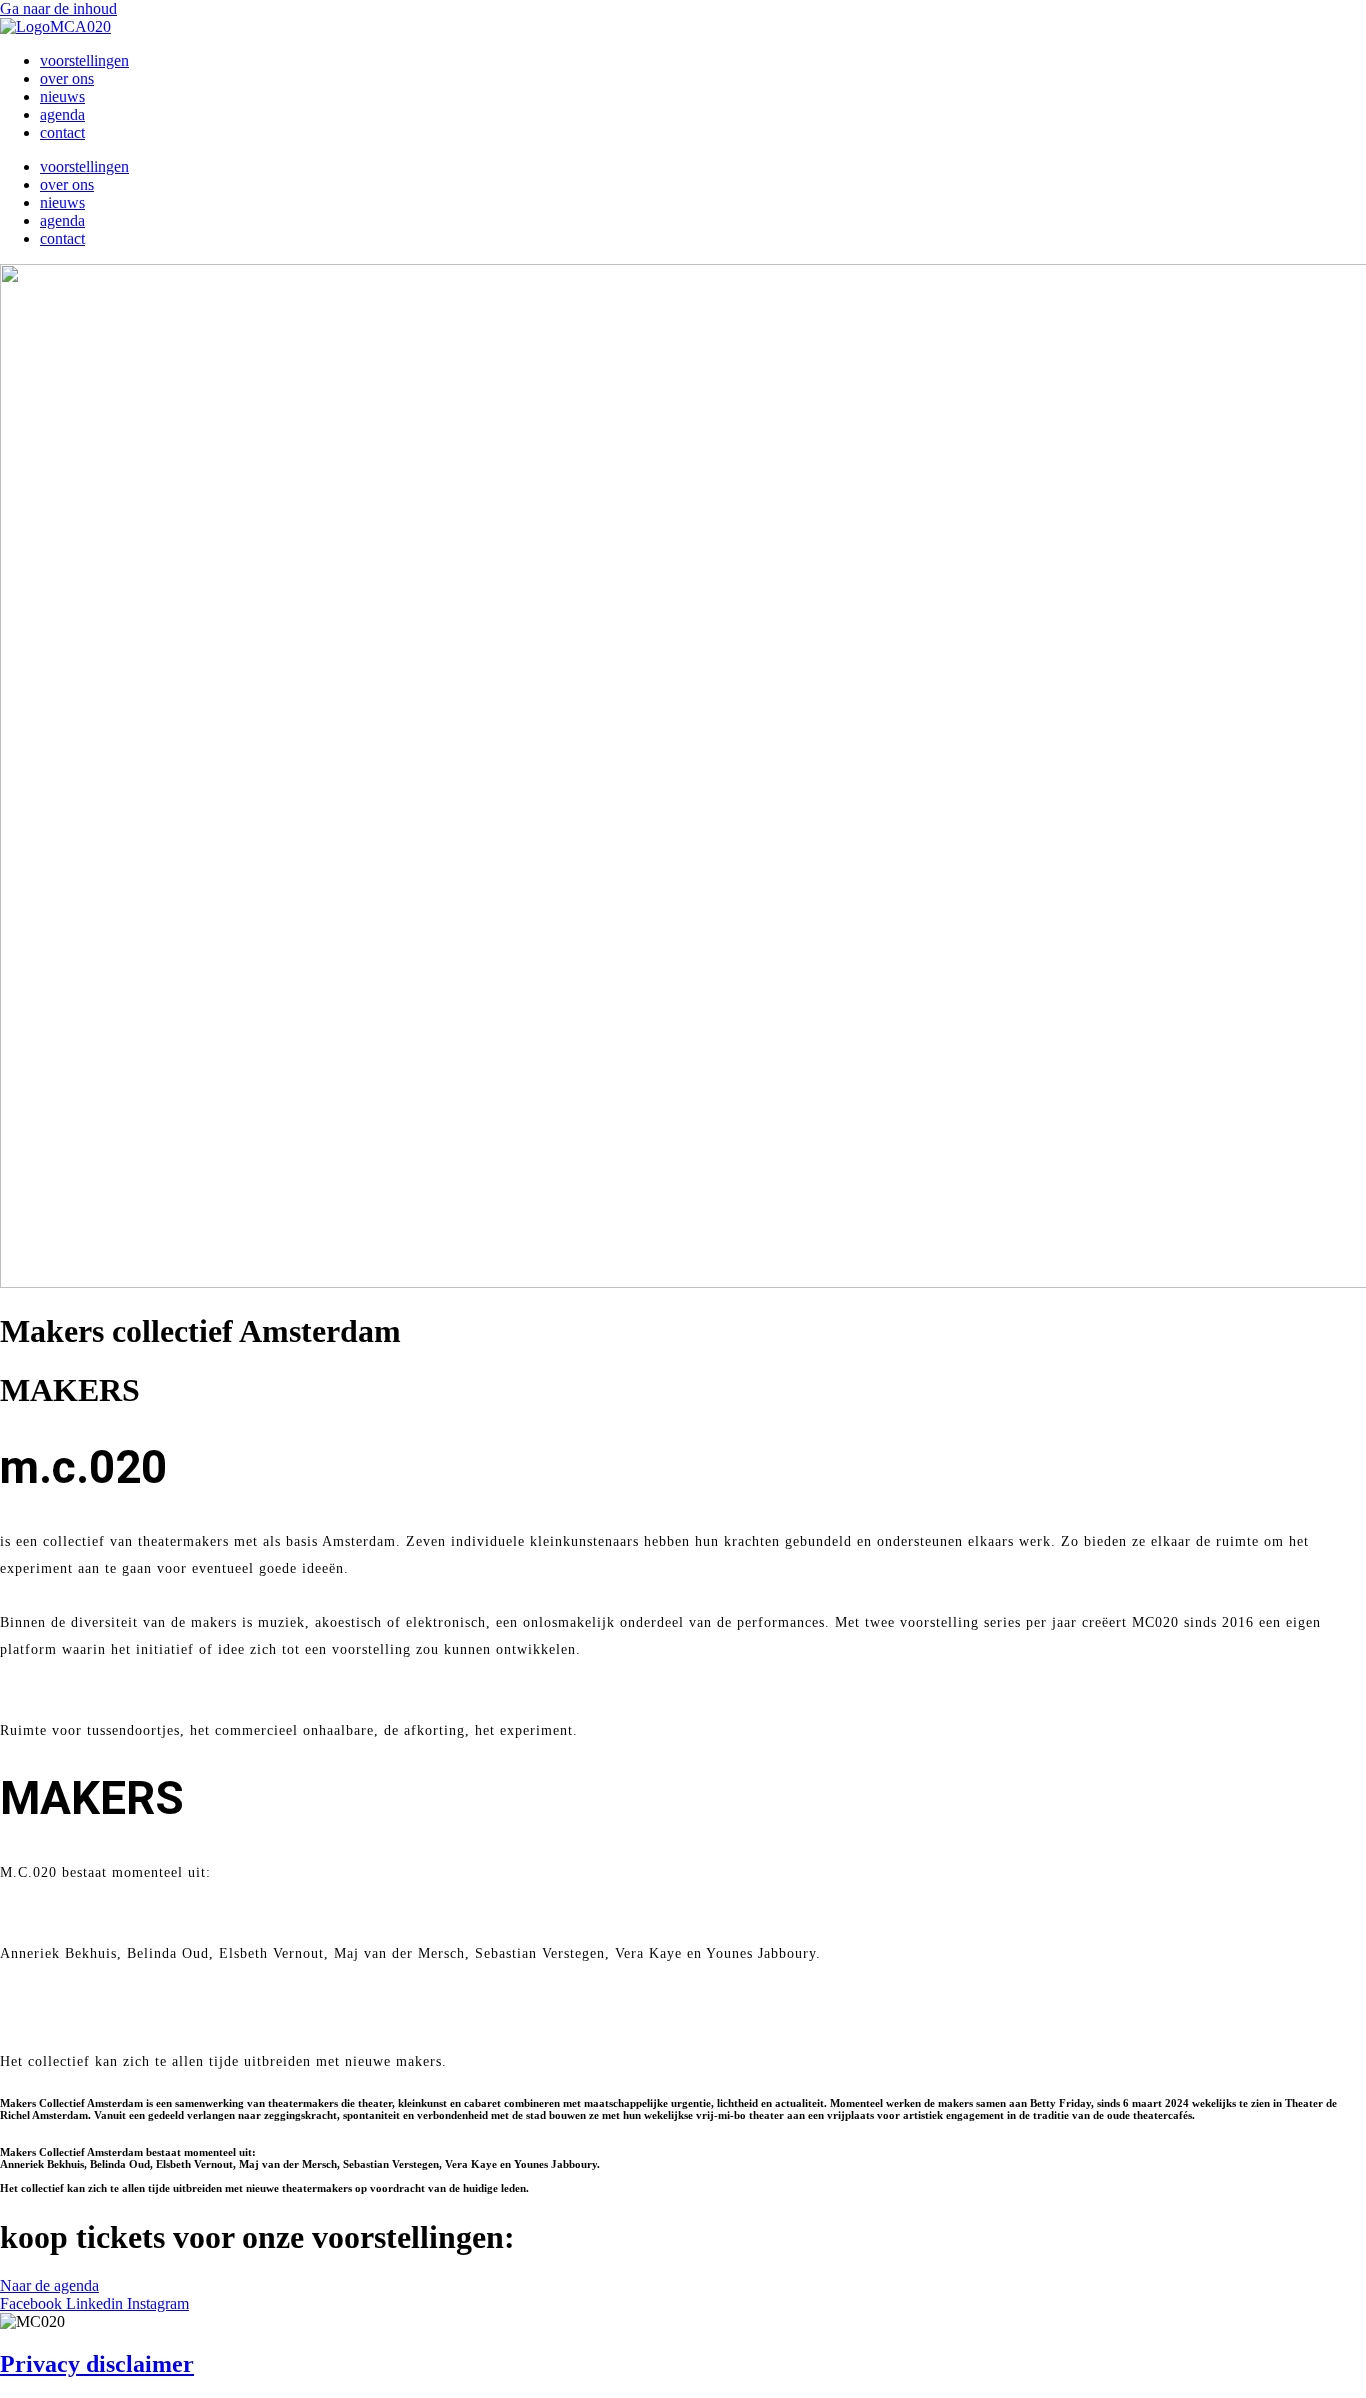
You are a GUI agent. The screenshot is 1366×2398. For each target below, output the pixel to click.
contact (62, 132)
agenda (62, 114)
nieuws (62, 96)
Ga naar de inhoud (58, 8)
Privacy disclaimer (97, 2364)
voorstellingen (84, 60)
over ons (67, 78)
